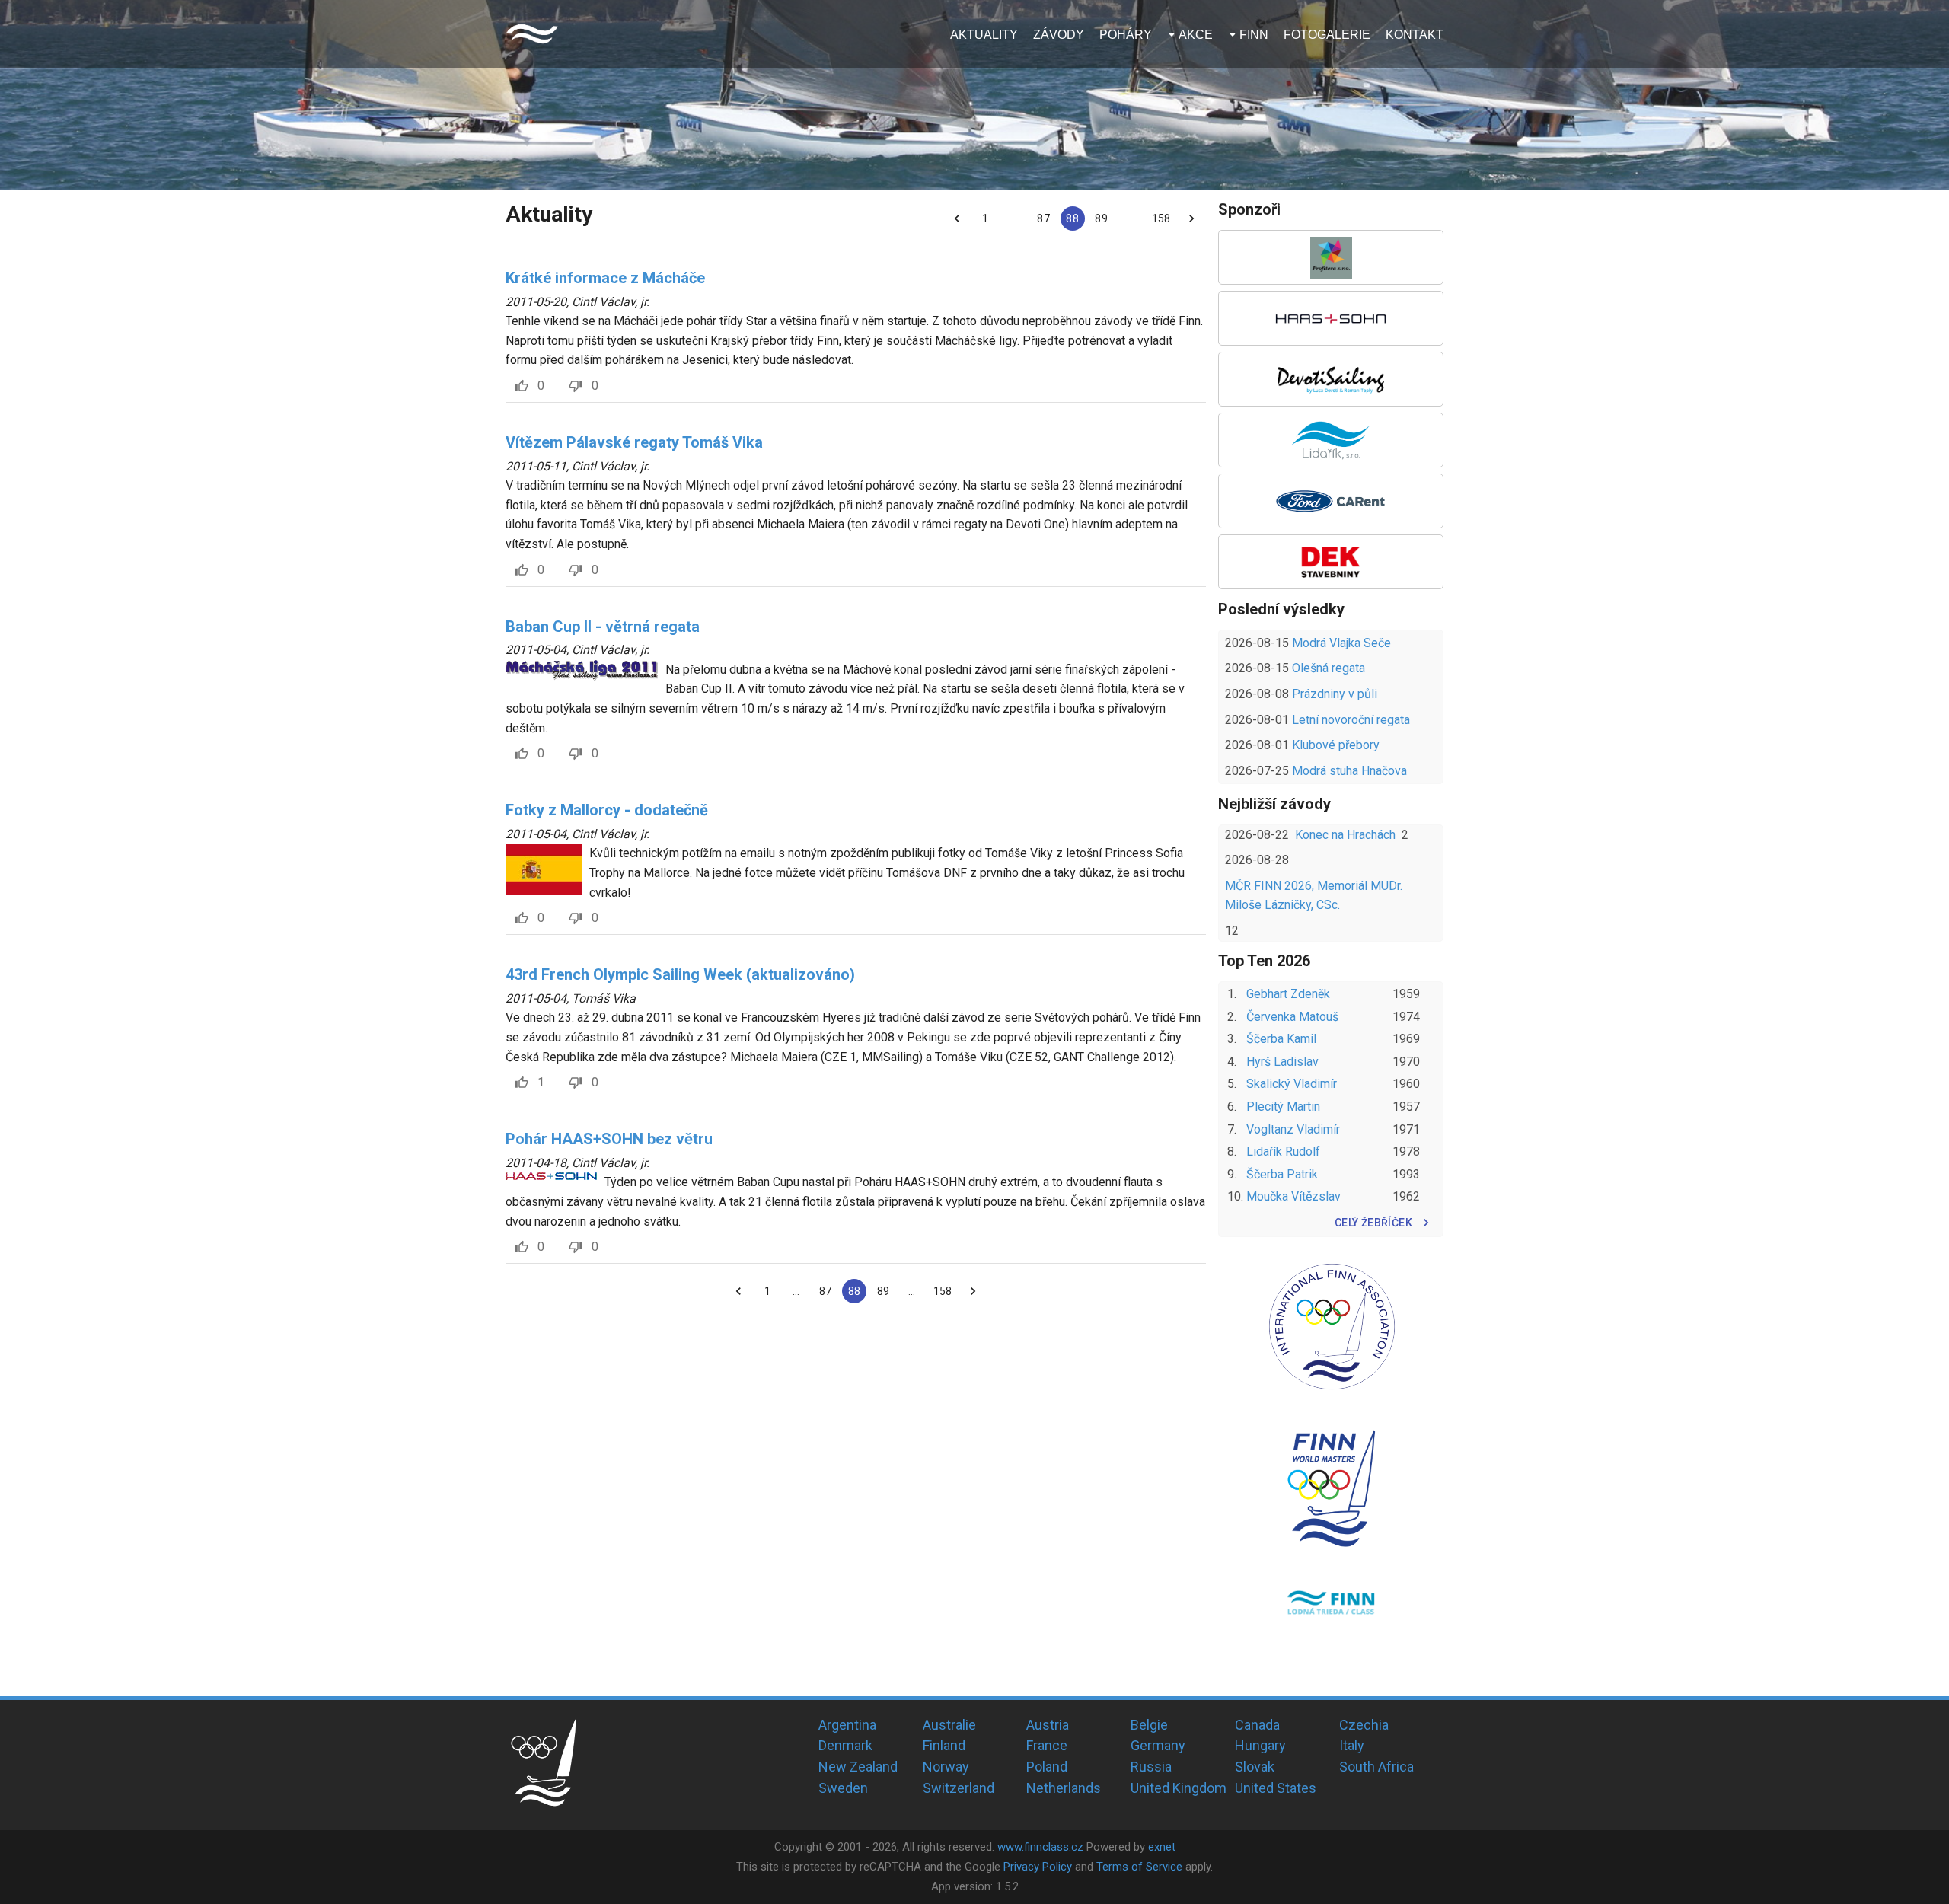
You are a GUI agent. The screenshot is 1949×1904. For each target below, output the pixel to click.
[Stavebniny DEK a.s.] (1331, 562)
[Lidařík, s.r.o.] (1331, 440)
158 (1161, 218)
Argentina (847, 1725)
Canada (1257, 1725)
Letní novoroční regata (1351, 720)
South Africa (1376, 1767)
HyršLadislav (1282, 1062)
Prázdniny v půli (1335, 694)
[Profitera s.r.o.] (1331, 257)
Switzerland (959, 1788)
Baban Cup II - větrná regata (603, 627)
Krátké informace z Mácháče (605, 278)
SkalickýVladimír (1292, 1084)
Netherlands (1064, 1788)
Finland (944, 1745)
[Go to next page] (1191, 218)
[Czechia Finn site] (532, 34)
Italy (1352, 1745)
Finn (1254, 35)
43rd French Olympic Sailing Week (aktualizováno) (680, 974)
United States (1276, 1788)
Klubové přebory (1336, 745)
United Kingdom (1179, 1788)
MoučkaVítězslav (1293, 1196)
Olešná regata (1329, 668)
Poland (1047, 1767)
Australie (949, 1725)
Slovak (1255, 1767)
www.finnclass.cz (1040, 1847)
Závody (1059, 35)
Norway (946, 1767)
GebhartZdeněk (1288, 994)
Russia (1151, 1767)
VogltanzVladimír (1293, 1129)
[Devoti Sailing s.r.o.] (1331, 379)
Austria (1048, 1725)
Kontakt (1415, 35)
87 (1043, 218)
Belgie (1149, 1725)
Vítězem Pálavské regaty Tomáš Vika (634, 442)
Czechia (1364, 1725)
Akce (1196, 35)
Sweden (843, 1788)
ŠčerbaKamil (1281, 1039)
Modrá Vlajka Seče (1341, 643)
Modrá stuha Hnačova (1349, 771)
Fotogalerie (1327, 35)
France (1047, 1745)
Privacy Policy (1038, 1867)
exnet (1162, 1847)
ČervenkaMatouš (1292, 1017)
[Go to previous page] (957, 218)
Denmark (845, 1745)
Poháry (1126, 35)
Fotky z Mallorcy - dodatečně (607, 810)
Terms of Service (1139, 1867)
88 (1072, 218)
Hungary (1260, 1745)
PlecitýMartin (1283, 1107)
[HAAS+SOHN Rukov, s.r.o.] (1331, 318)
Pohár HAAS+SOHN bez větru (609, 1139)
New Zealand (858, 1767)
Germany (1158, 1745)
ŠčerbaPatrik (1282, 1174)
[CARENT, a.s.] (1331, 501)
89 (1101, 218)
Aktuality (984, 35)
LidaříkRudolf (1283, 1151)
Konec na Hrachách (1345, 835)
